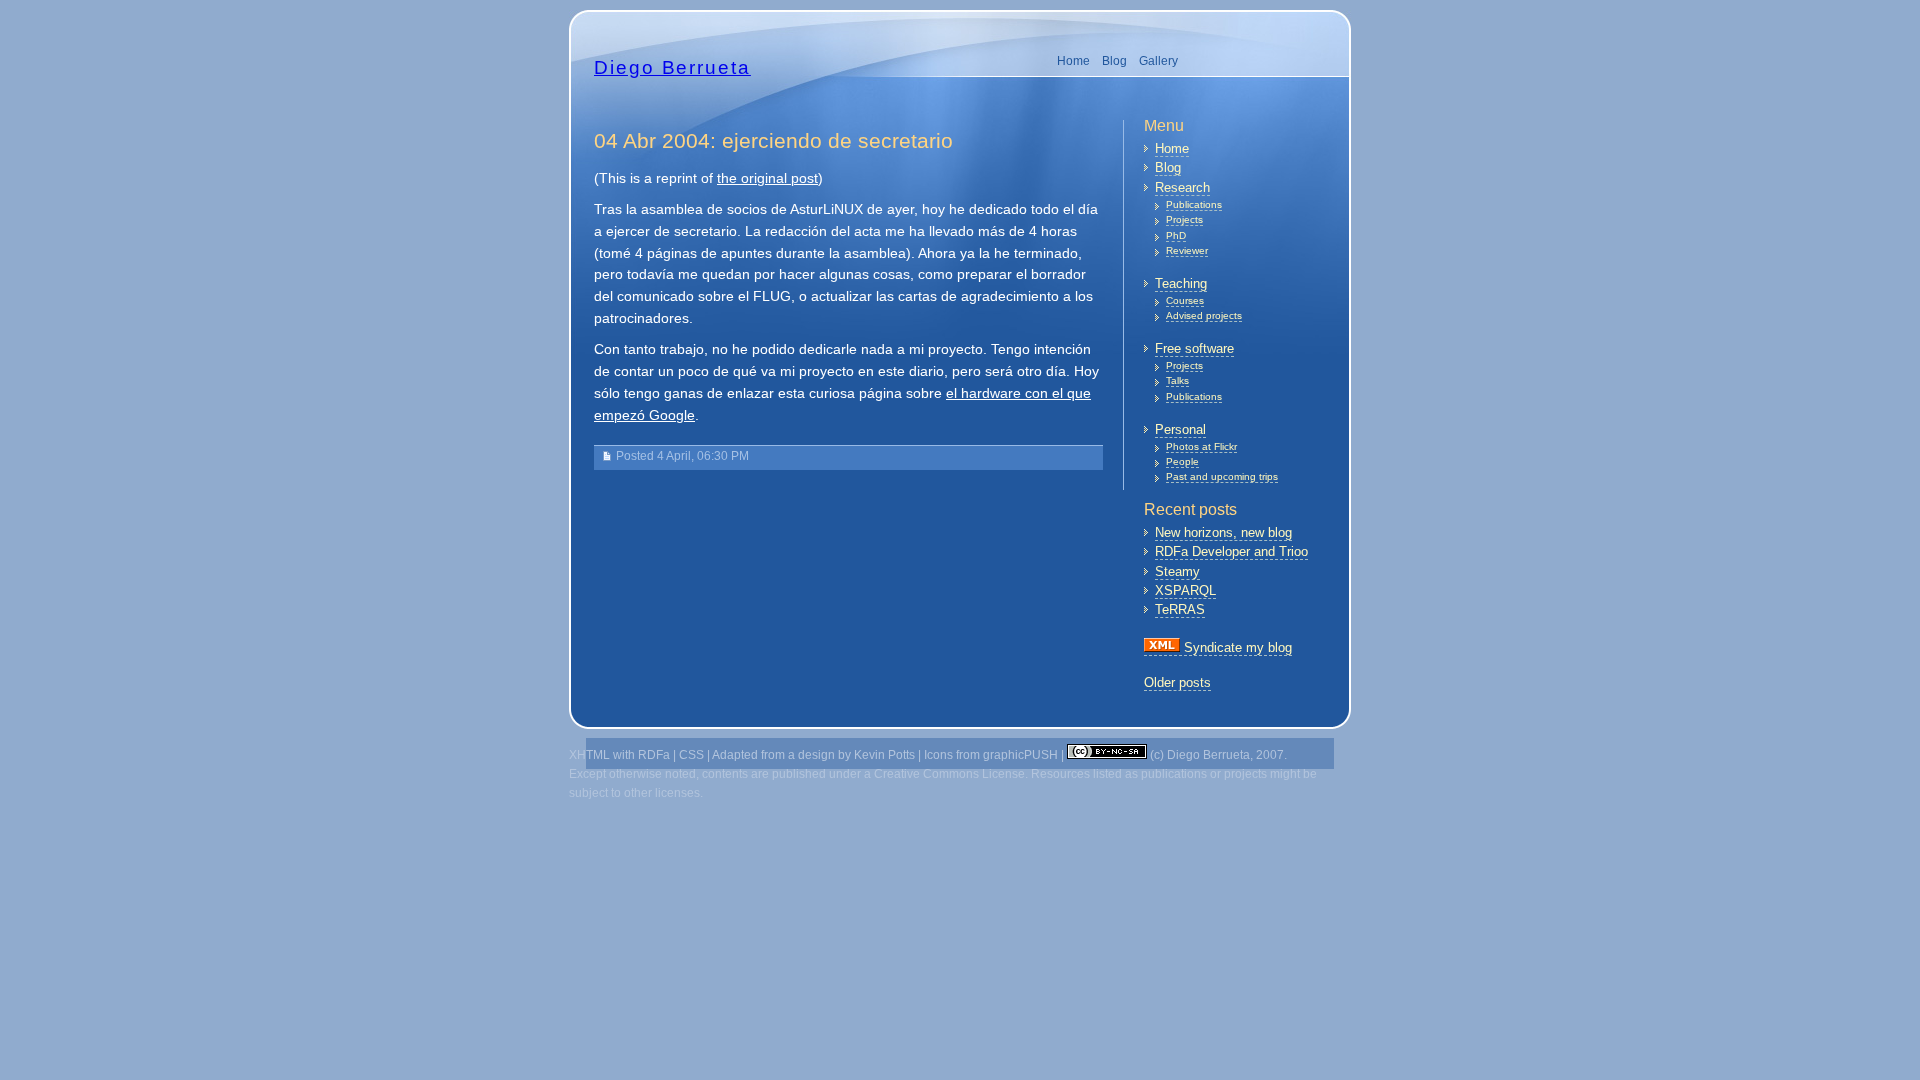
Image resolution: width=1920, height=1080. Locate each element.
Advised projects (1204, 315)
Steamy (1177, 571)
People (1182, 461)
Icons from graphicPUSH (991, 755)
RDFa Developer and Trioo (1231, 551)
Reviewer (1187, 250)
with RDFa (641, 755)
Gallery (1158, 61)
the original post (767, 178)
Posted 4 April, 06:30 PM (682, 456)
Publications (1194, 204)
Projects (1184, 219)
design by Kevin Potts (856, 755)
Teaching (1181, 283)
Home (1073, 61)
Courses (1185, 300)
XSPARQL (1185, 590)
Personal (1180, 429)
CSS (691, 755)
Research (1182, 187)
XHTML (589, 755)
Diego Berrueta (672, 67)
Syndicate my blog (1236, 647)
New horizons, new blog (1223, 532)
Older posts (1177, 682)
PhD (1176, 235)
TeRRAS (1180, 609)
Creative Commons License (949, 774)
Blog (1114, 61)
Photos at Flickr (1201, 446)
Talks (1177, 380)
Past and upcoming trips (1222, 476)
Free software (1194, 348)
